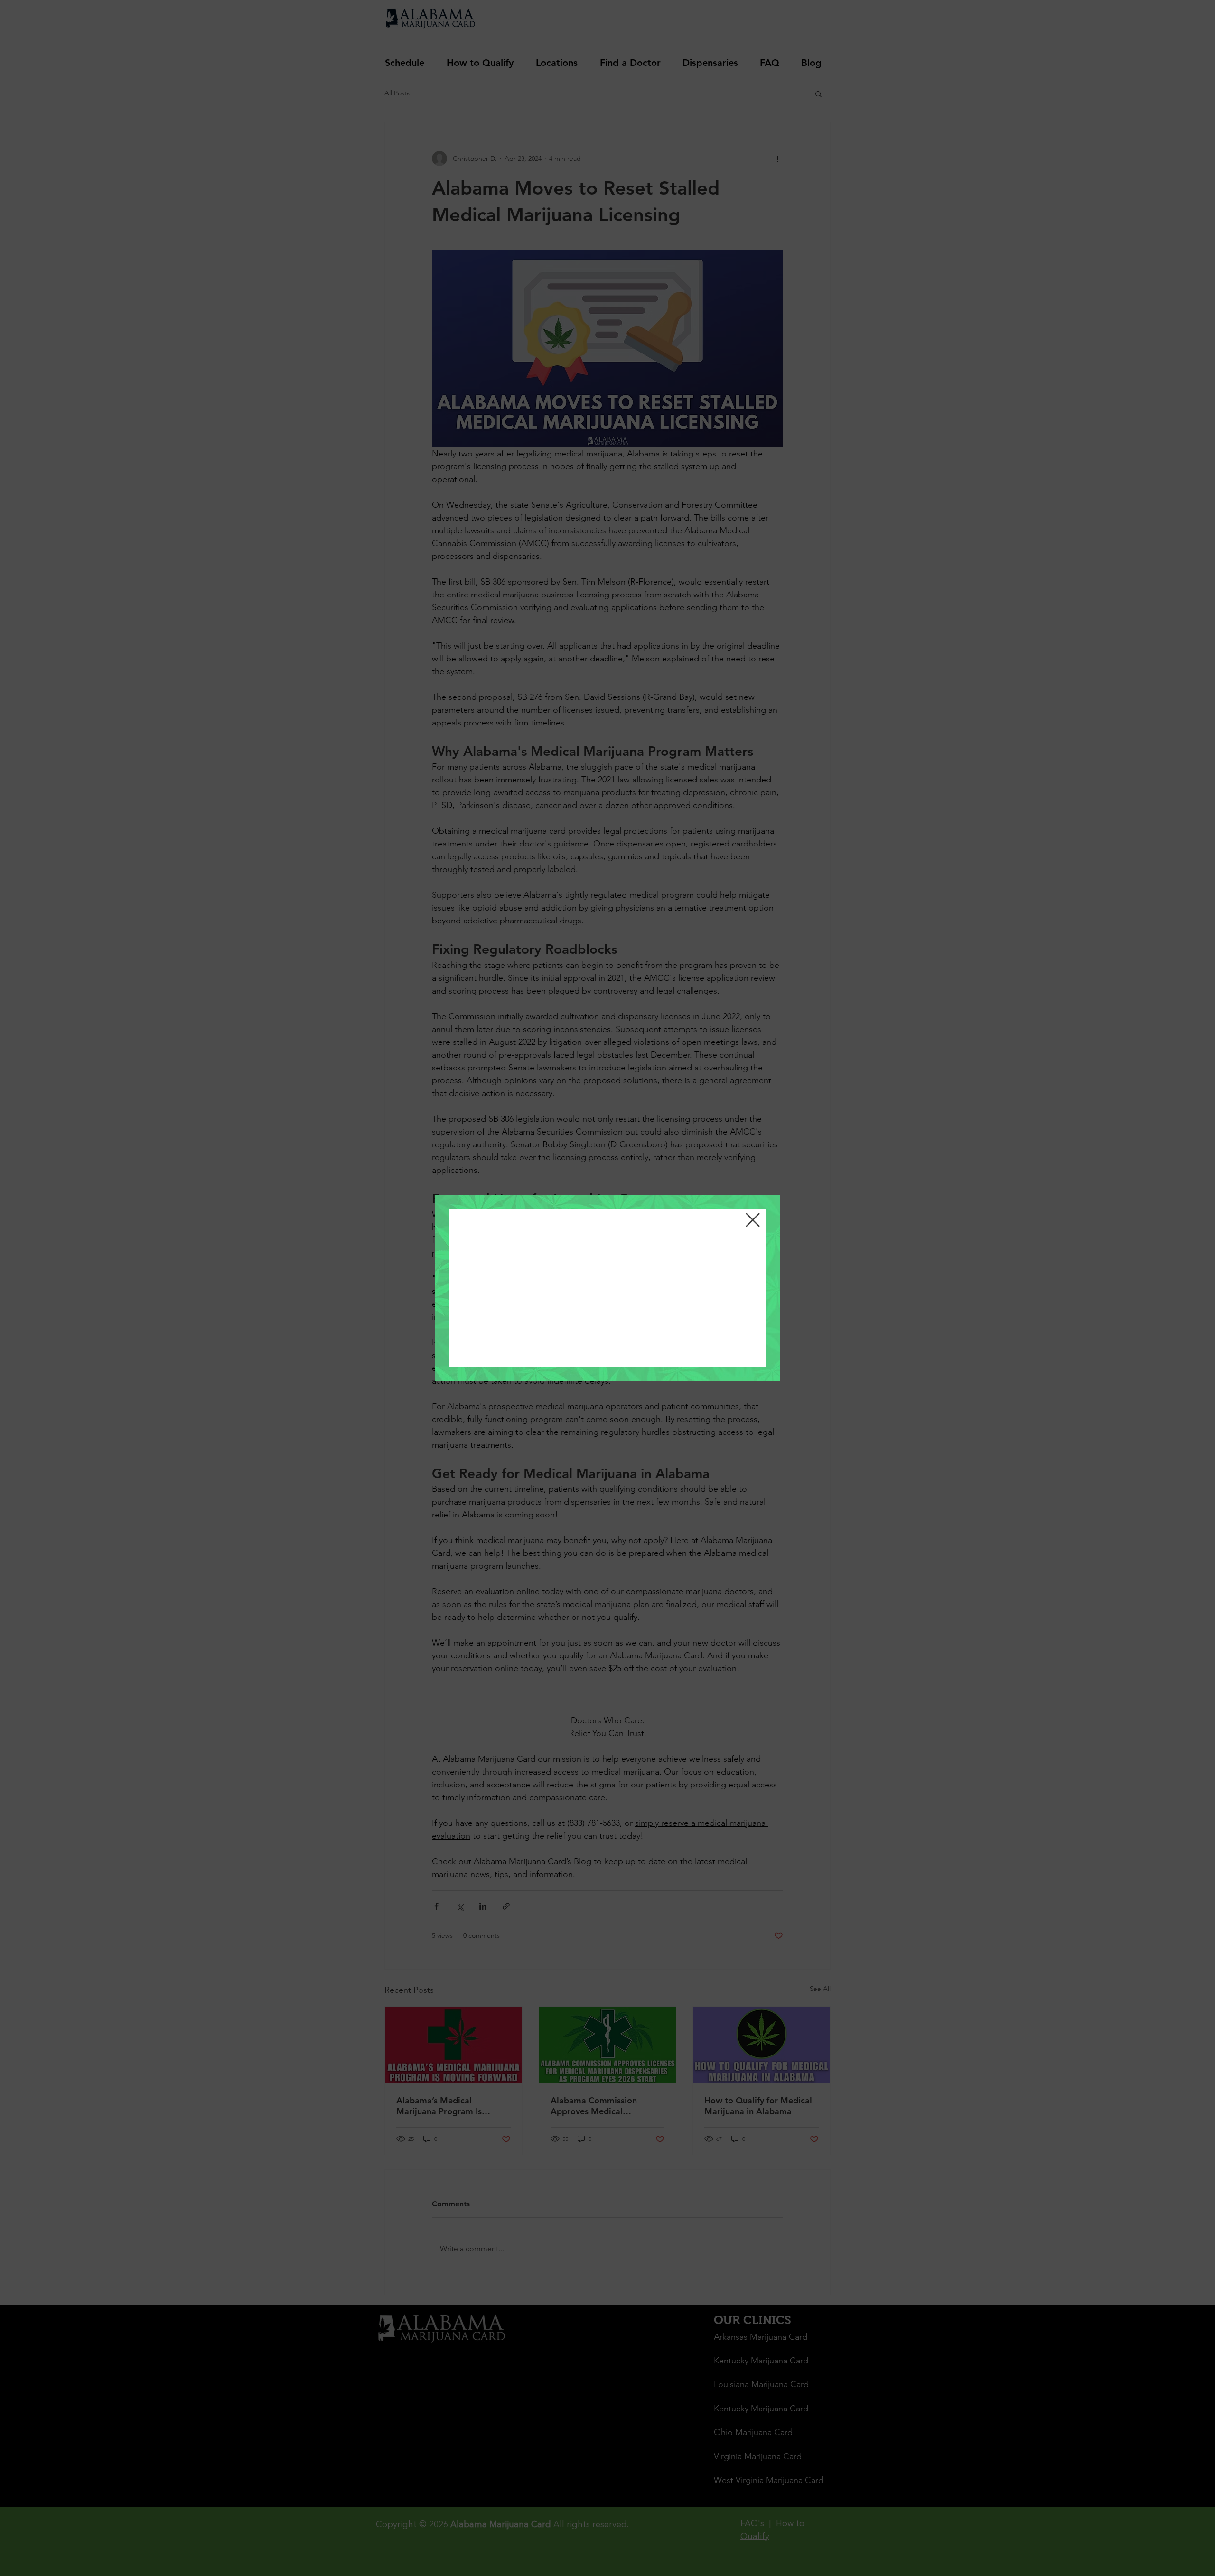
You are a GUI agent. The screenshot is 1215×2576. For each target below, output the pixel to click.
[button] (753, 1220)
